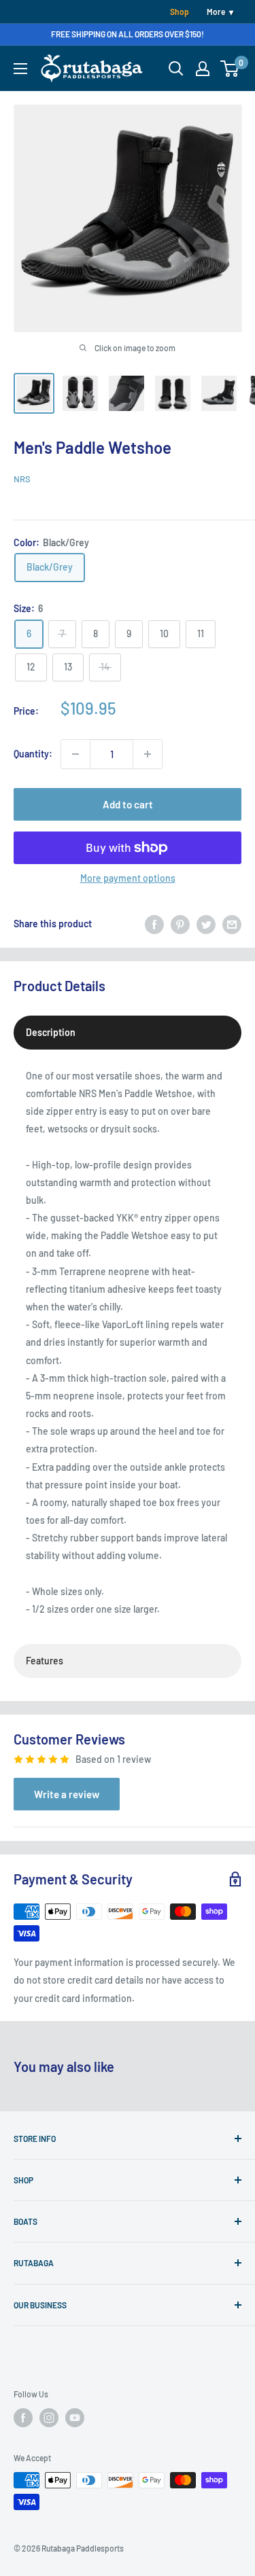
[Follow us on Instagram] (49, 2418)
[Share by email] (232, 924)
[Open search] (176, 69)
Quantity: (33, 754)
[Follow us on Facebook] (23, 2418)
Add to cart (128, 804)
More (216, 12)
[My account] (203, 69)
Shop (180, 12)
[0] (230, 69)
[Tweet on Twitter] (206, 924)
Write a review (67, 1794)
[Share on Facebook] (154, 924)
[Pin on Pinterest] (180, 924)
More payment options (128, 878)
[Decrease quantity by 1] (75, 754)
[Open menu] (20, 69)
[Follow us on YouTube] (75, 2418)
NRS (22, 479)
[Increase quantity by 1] (148, 754)
